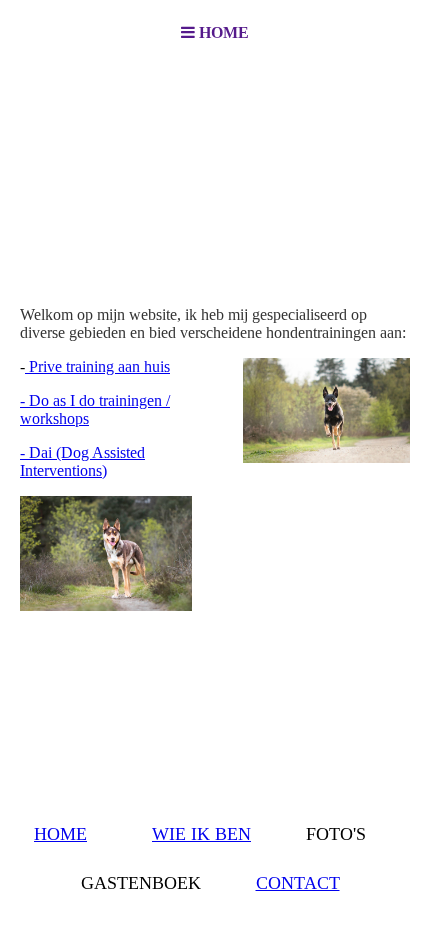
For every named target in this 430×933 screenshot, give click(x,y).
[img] (215, 166)
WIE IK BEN (201, 834)
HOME (60, 834)
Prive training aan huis (97, 366)
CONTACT (298, 883)
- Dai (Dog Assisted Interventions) (82, 461)
